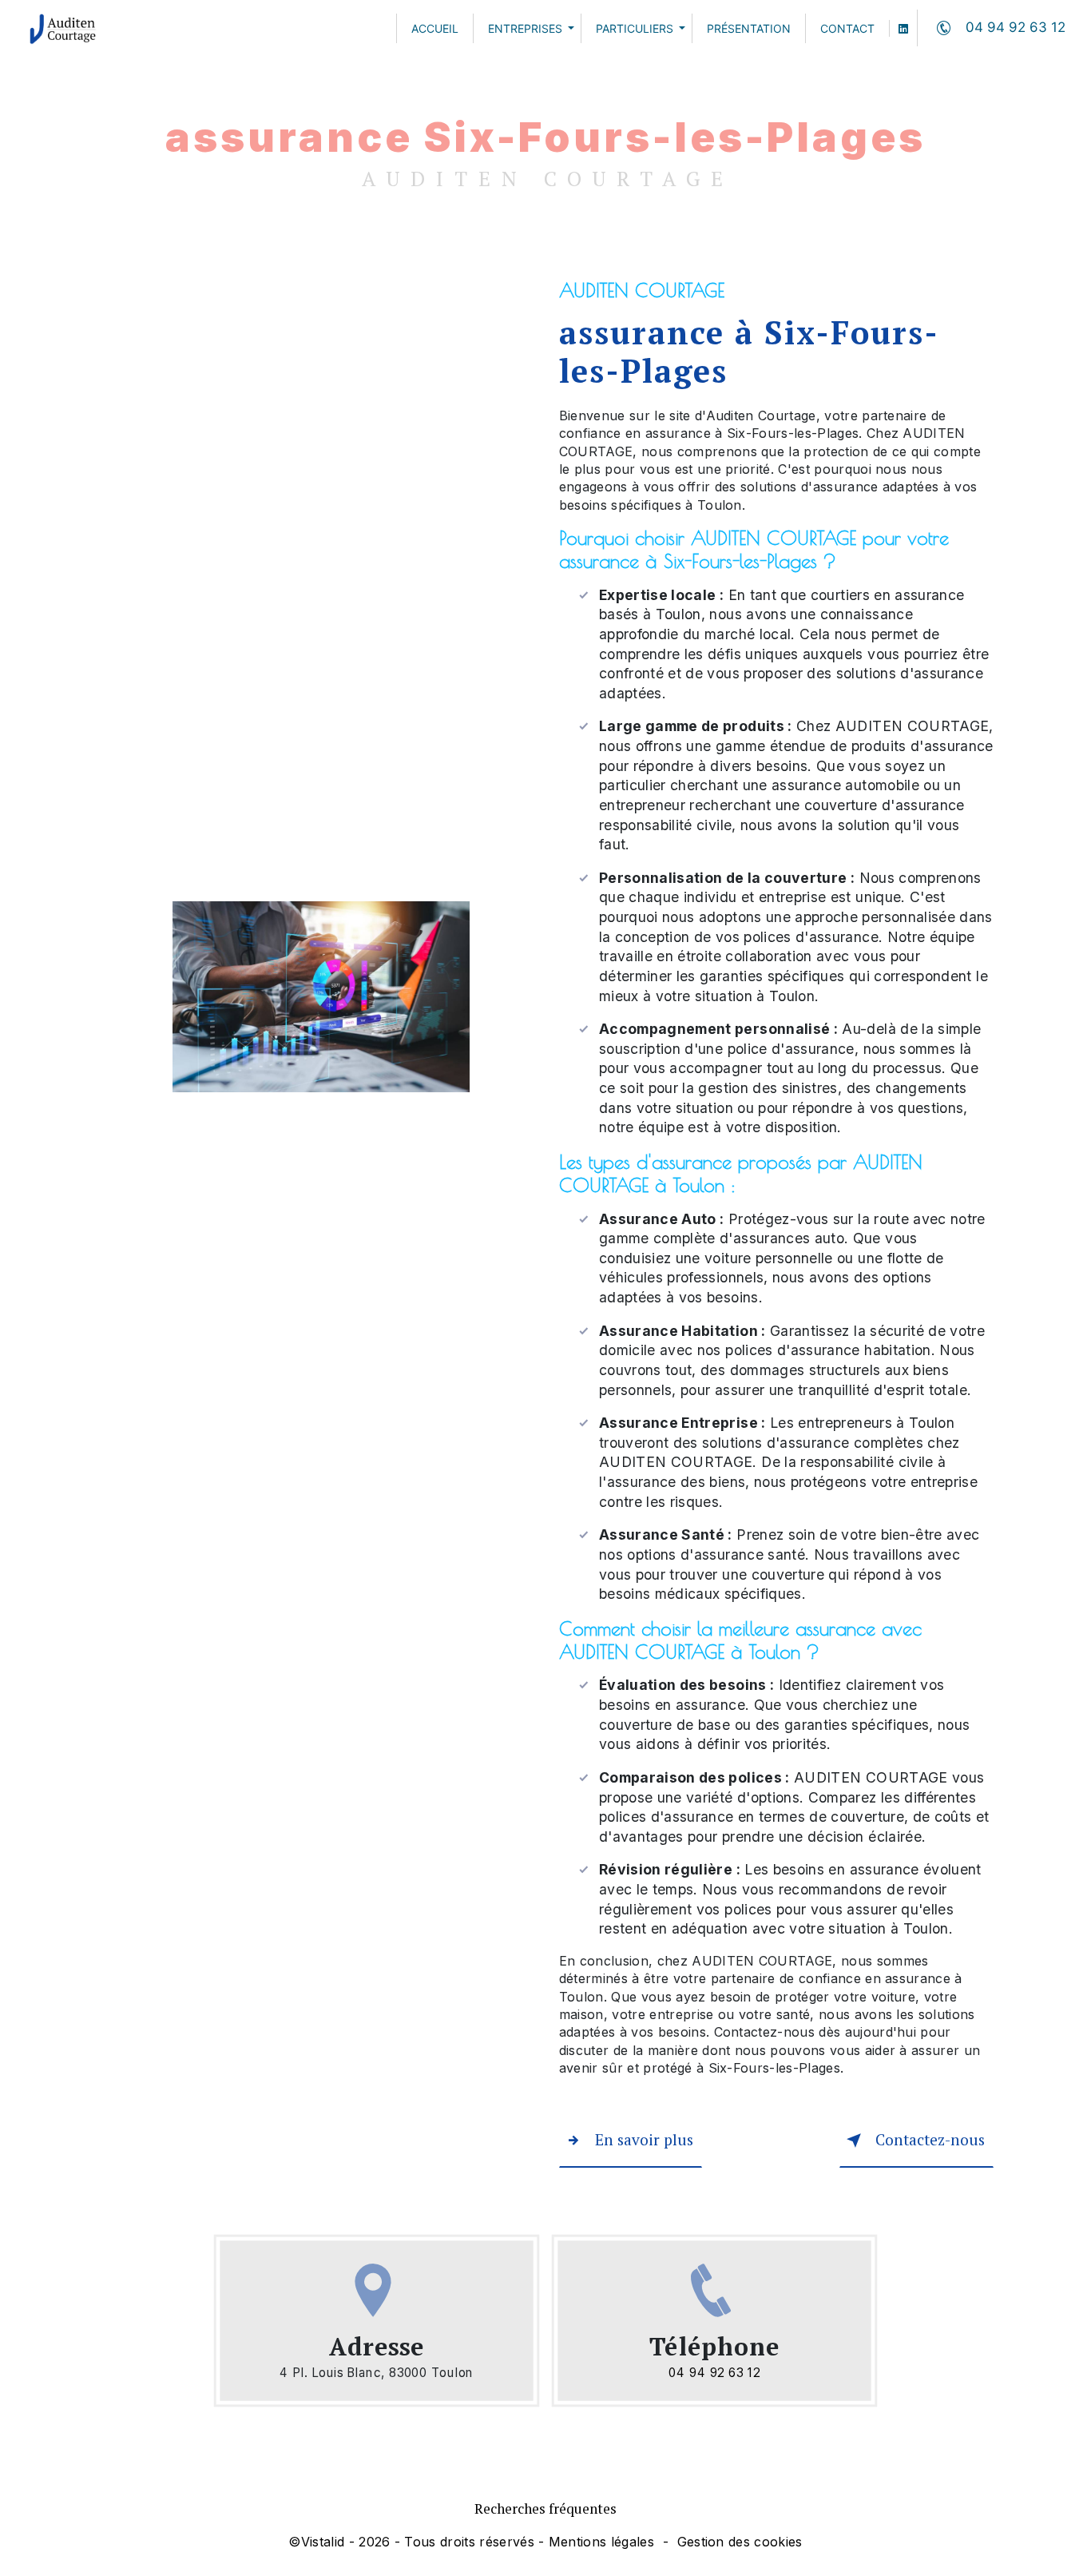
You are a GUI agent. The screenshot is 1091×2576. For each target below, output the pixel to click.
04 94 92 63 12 (1016, 27)
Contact (847, 28)
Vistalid (323, 2542)
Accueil (435, 28)
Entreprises (525, 28)
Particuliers (635, 28)
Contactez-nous (930, 2139)
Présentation (749, 28)
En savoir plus (644, 2139)
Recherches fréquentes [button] (545, 2508)
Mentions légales (601, 2542)
